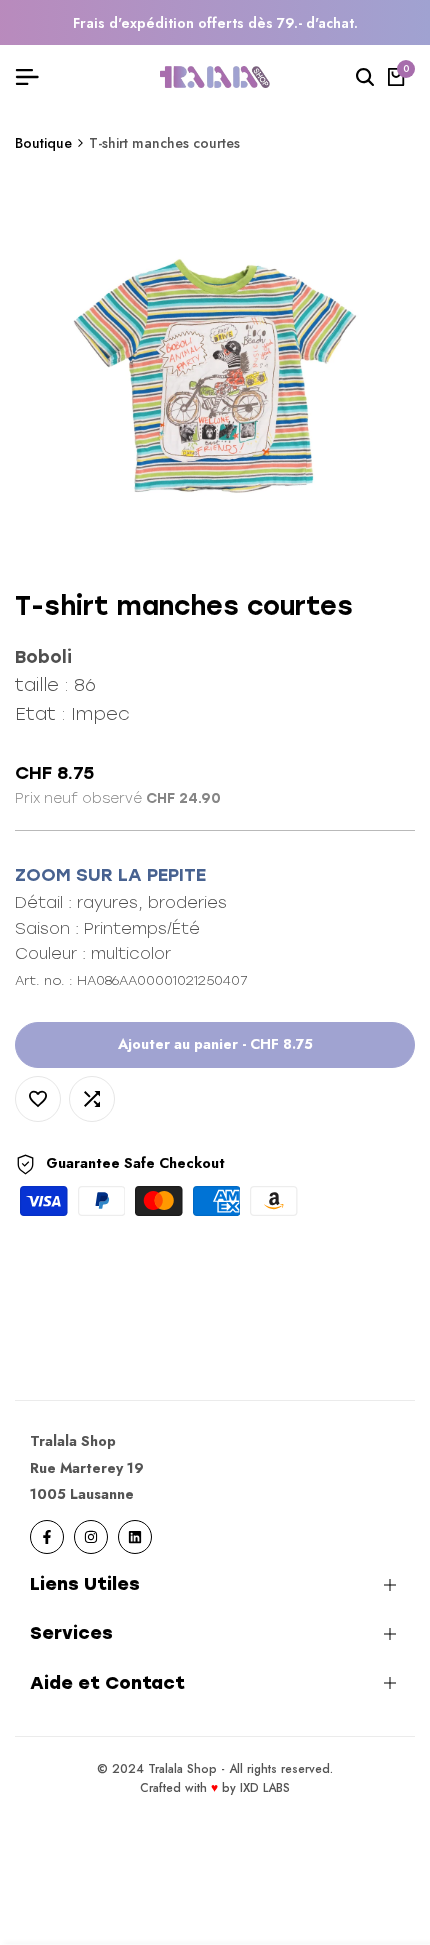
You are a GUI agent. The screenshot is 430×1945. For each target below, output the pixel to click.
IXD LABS (265, 1788)
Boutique (43, 143)
